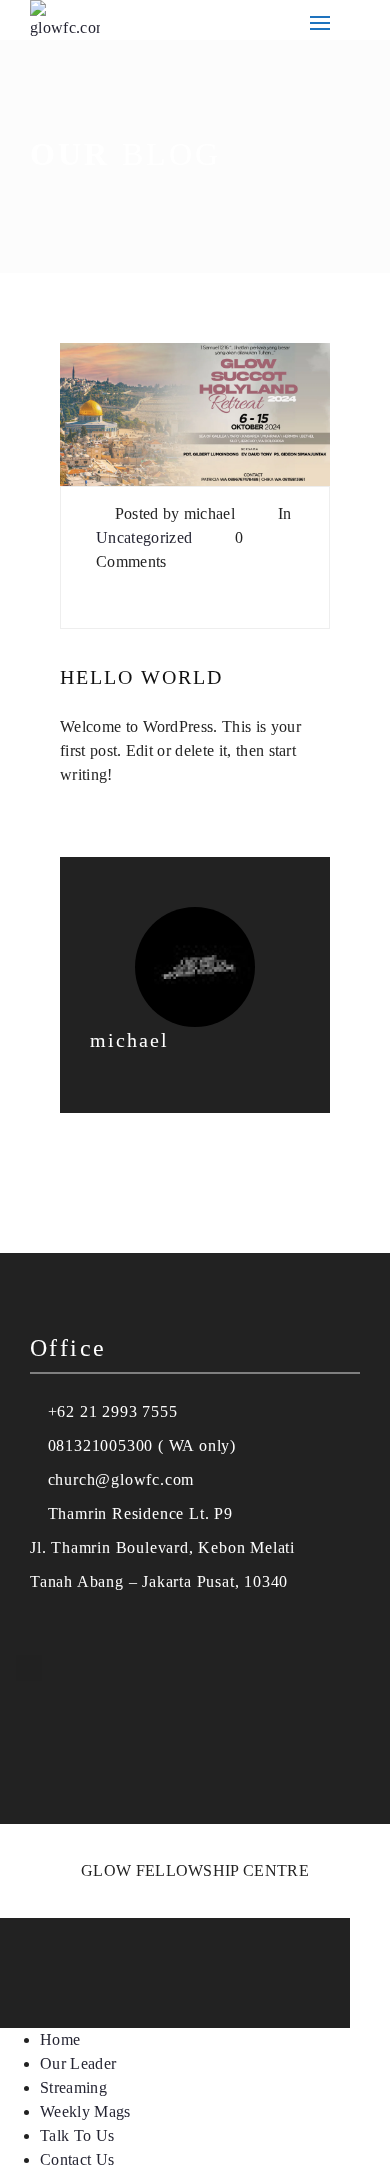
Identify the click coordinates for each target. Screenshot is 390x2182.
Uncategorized (144, 537)
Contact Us (77, 2159)
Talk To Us (77, 2135)
